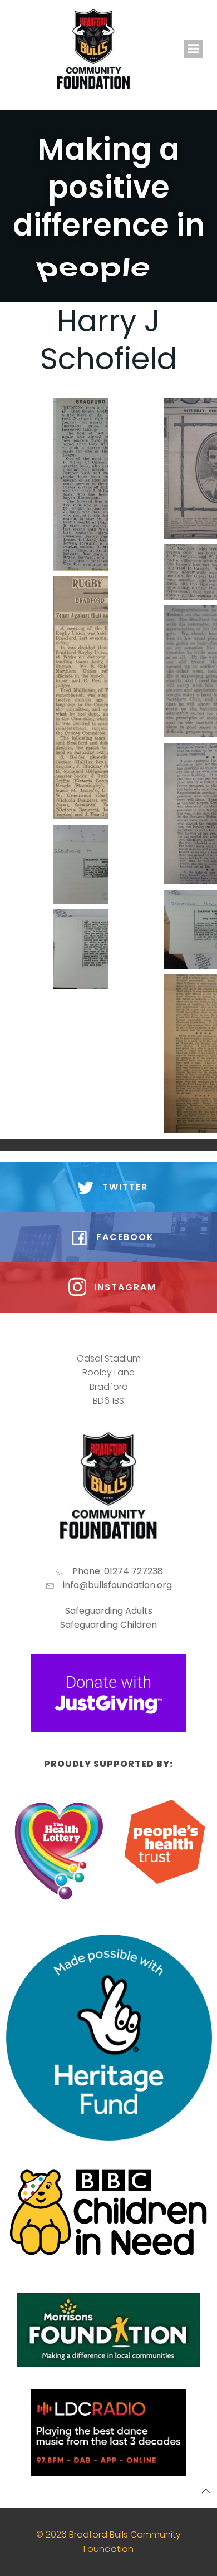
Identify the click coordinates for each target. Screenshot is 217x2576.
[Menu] (194, 49)
